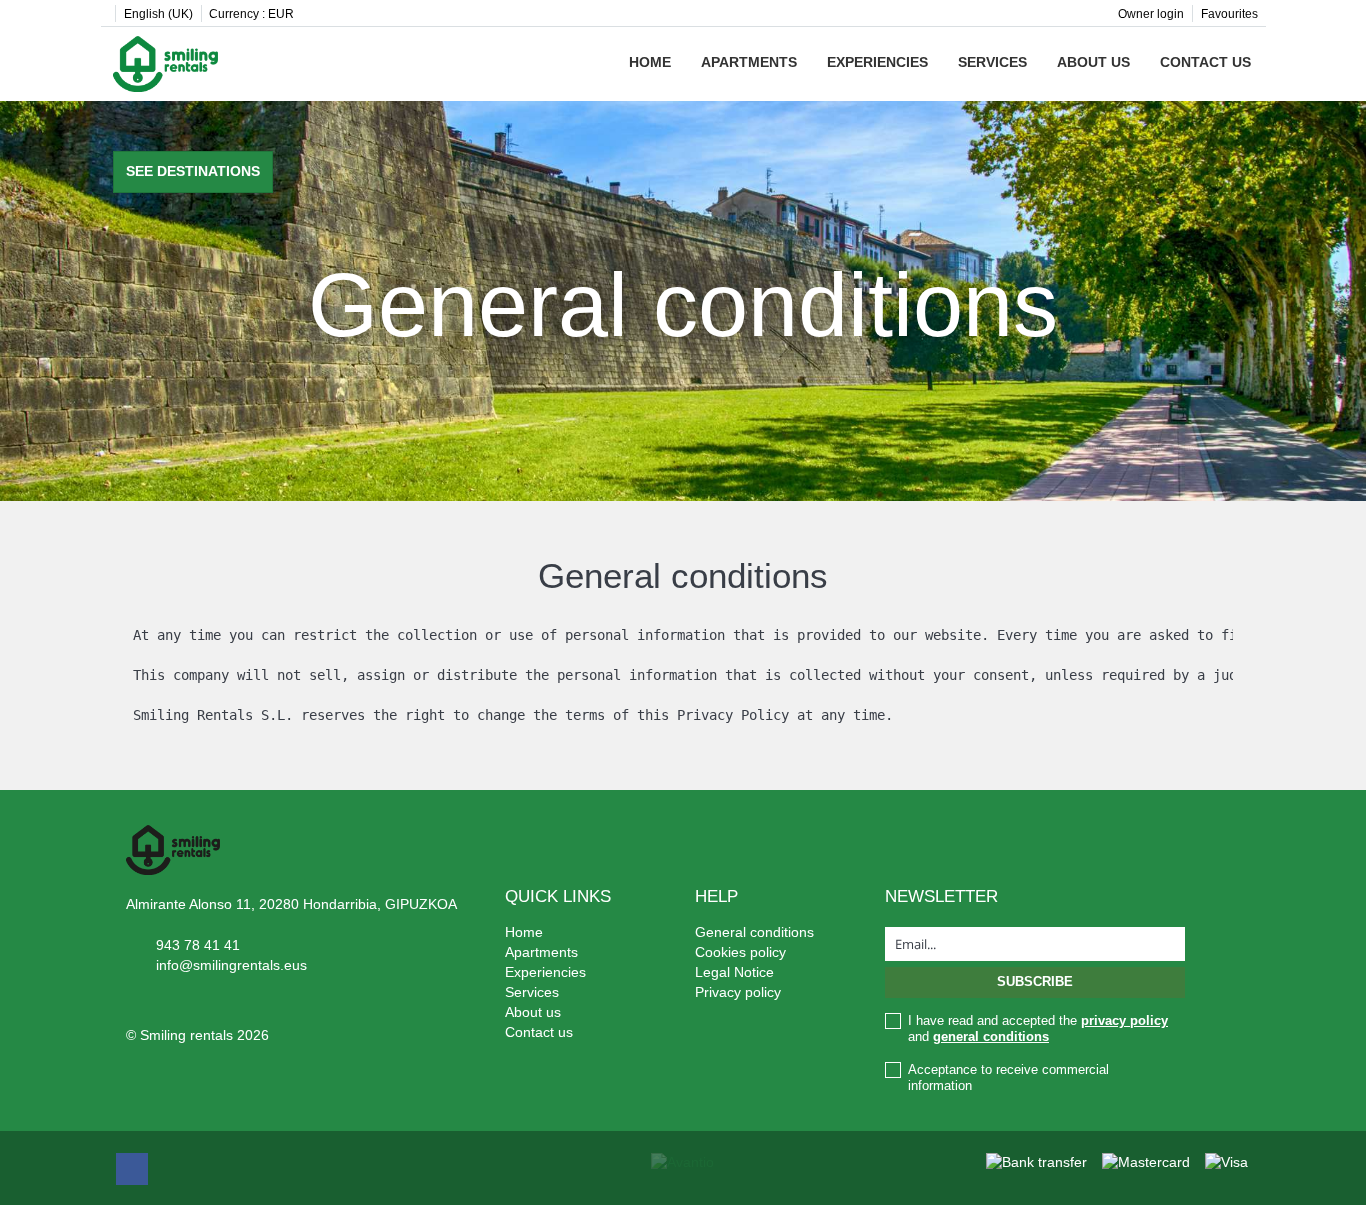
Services (992, 62)
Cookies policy (740, 952)
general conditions (991, 1036)
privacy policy (1124, 1020)
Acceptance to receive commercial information (1008, 1077)
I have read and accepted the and (1038, 1028)
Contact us (1205, 62)
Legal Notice (734, 972)
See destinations (193, 171)
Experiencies (877, 62)
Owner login (1151, 14)
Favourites (1229, 14)
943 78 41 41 (198, 945)
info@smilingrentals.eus (231, 965)
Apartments (749, 62)
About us (1093, 62)
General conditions (754, 932)
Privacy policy (738, 992)
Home (650, 62)
